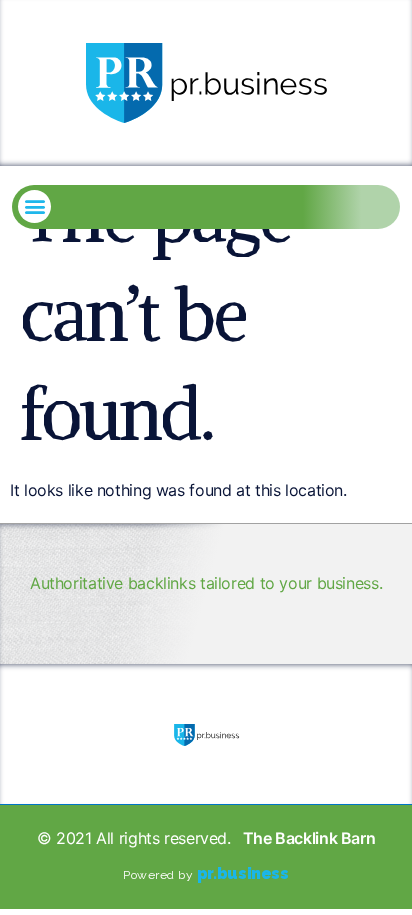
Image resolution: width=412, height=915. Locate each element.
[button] (34, 206)
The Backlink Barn (309, 838)
